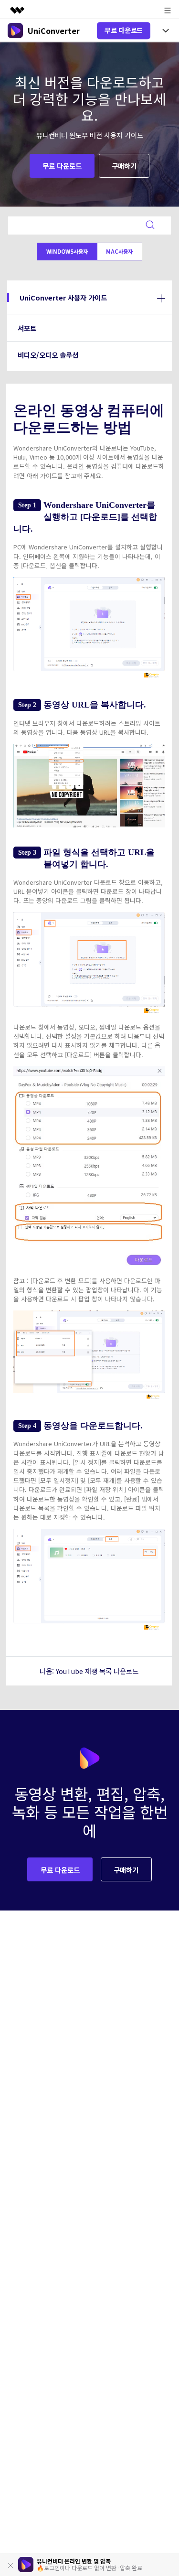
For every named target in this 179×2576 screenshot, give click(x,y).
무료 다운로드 (124, 30)
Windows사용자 (67, 251)
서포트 (27, 328)
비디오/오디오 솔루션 (48, 355)
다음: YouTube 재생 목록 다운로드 (89, 1671)
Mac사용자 (119, 251)
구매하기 (124, 166)
